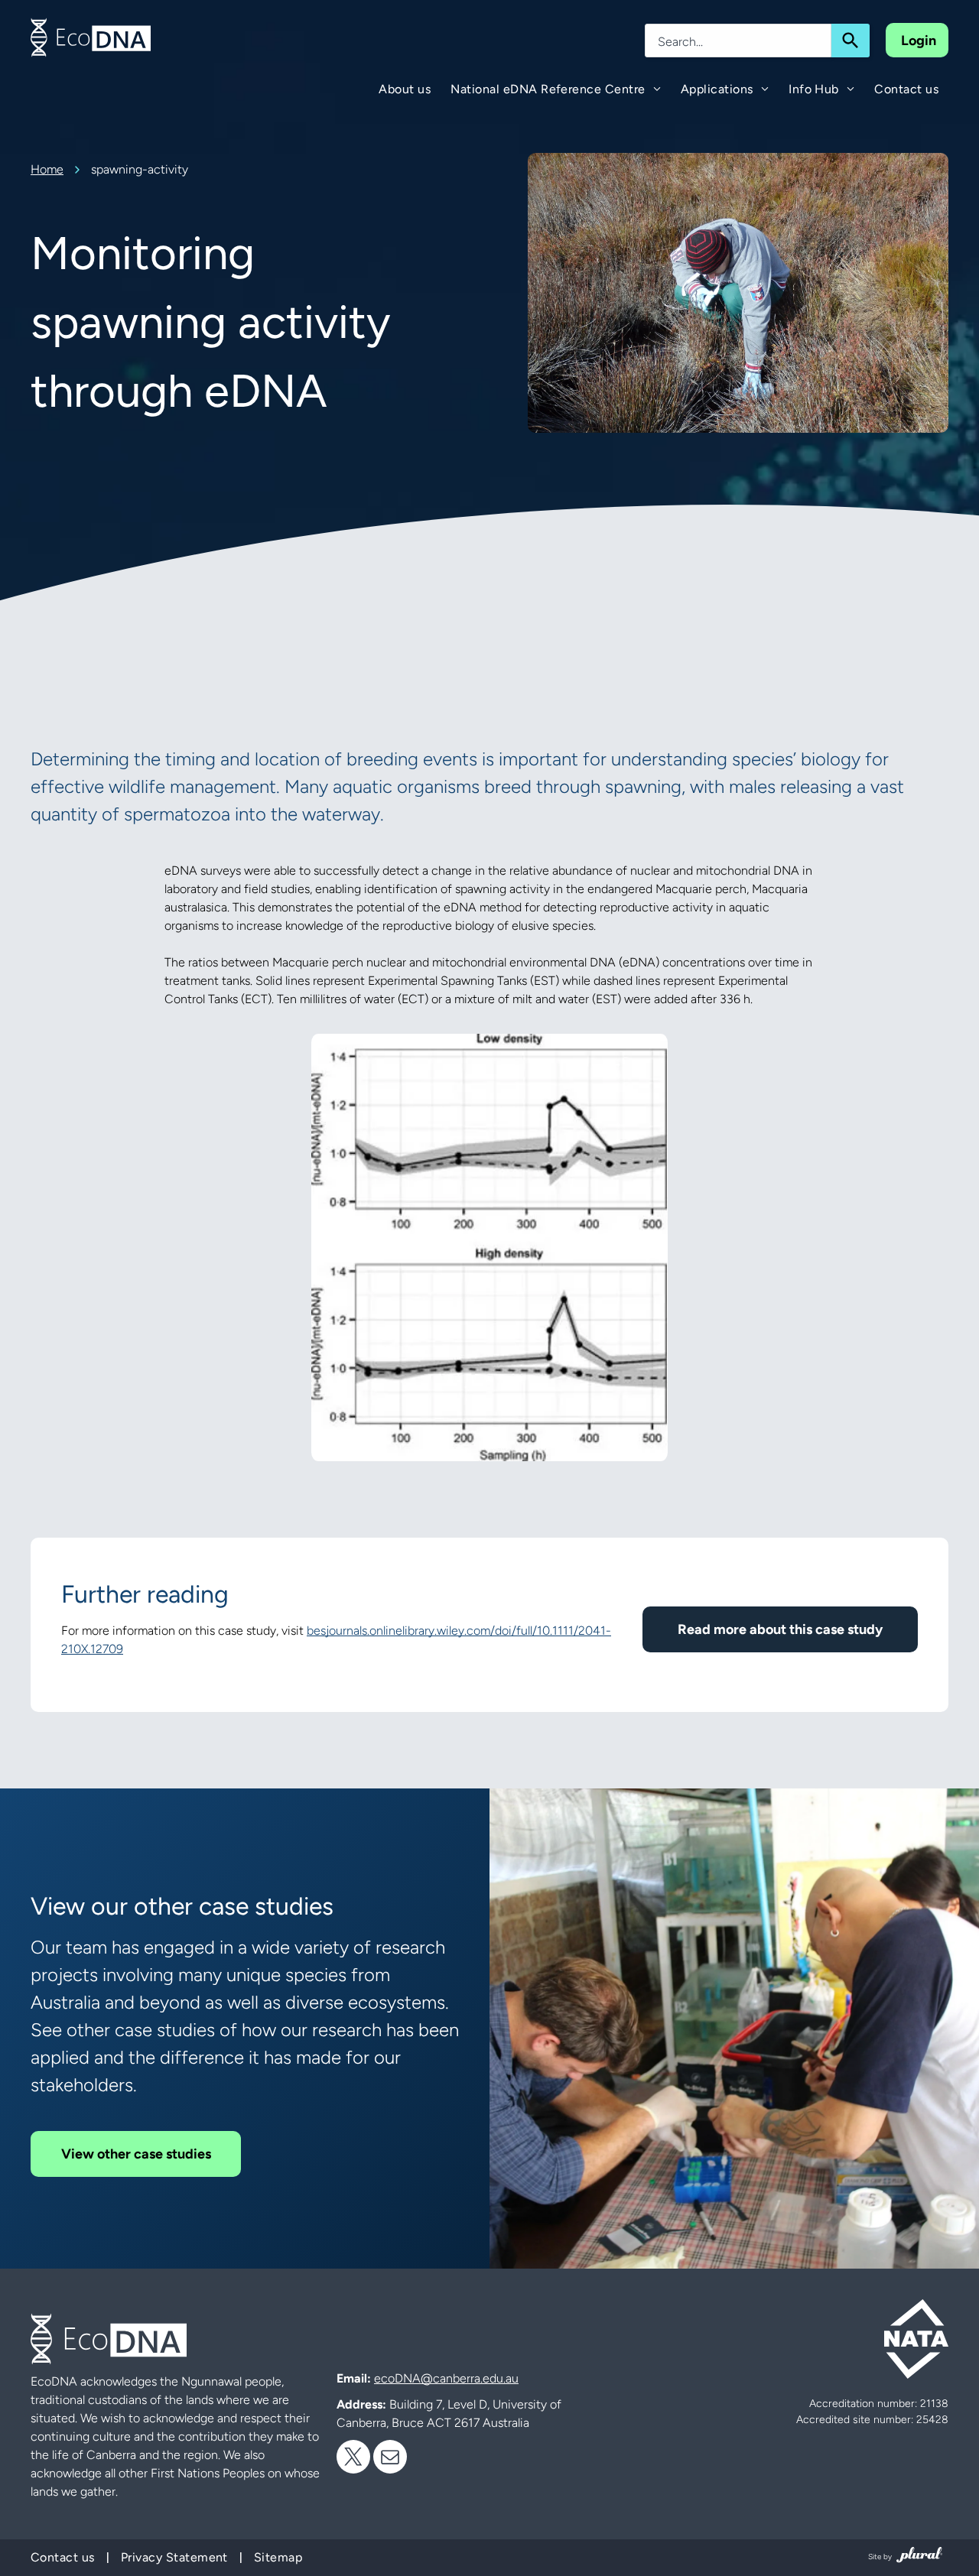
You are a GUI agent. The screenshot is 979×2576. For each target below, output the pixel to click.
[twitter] (353, 2459)
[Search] (851, 41)
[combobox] (738, 41)
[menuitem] (405, 89)
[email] (390, 2459)
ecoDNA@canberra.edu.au (446, 2378)
